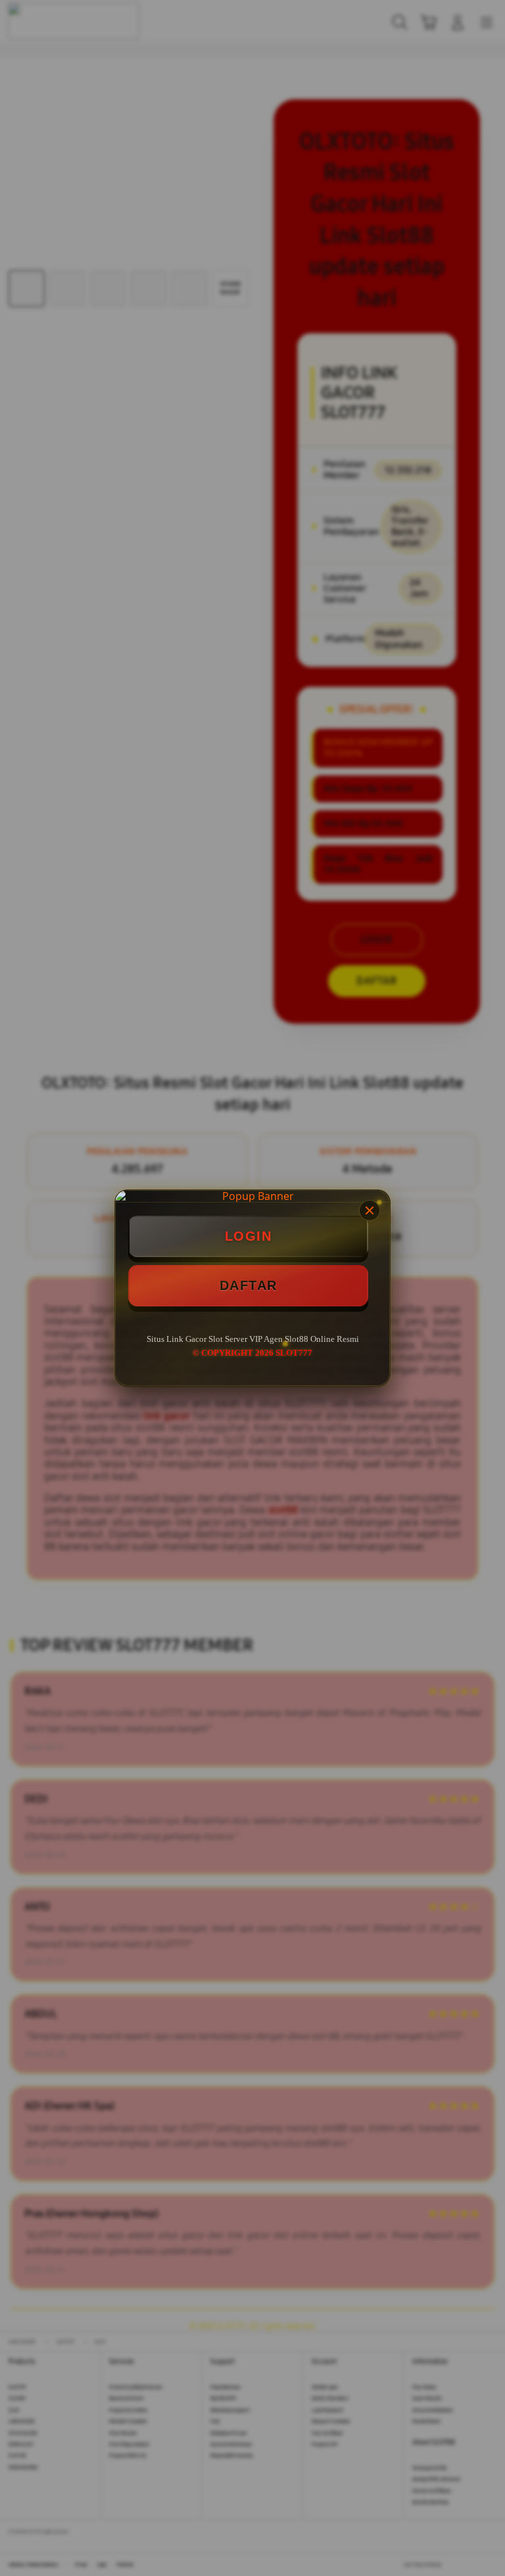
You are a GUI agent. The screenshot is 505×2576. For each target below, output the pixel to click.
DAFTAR (249, 1285)
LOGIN (249, 1236)
